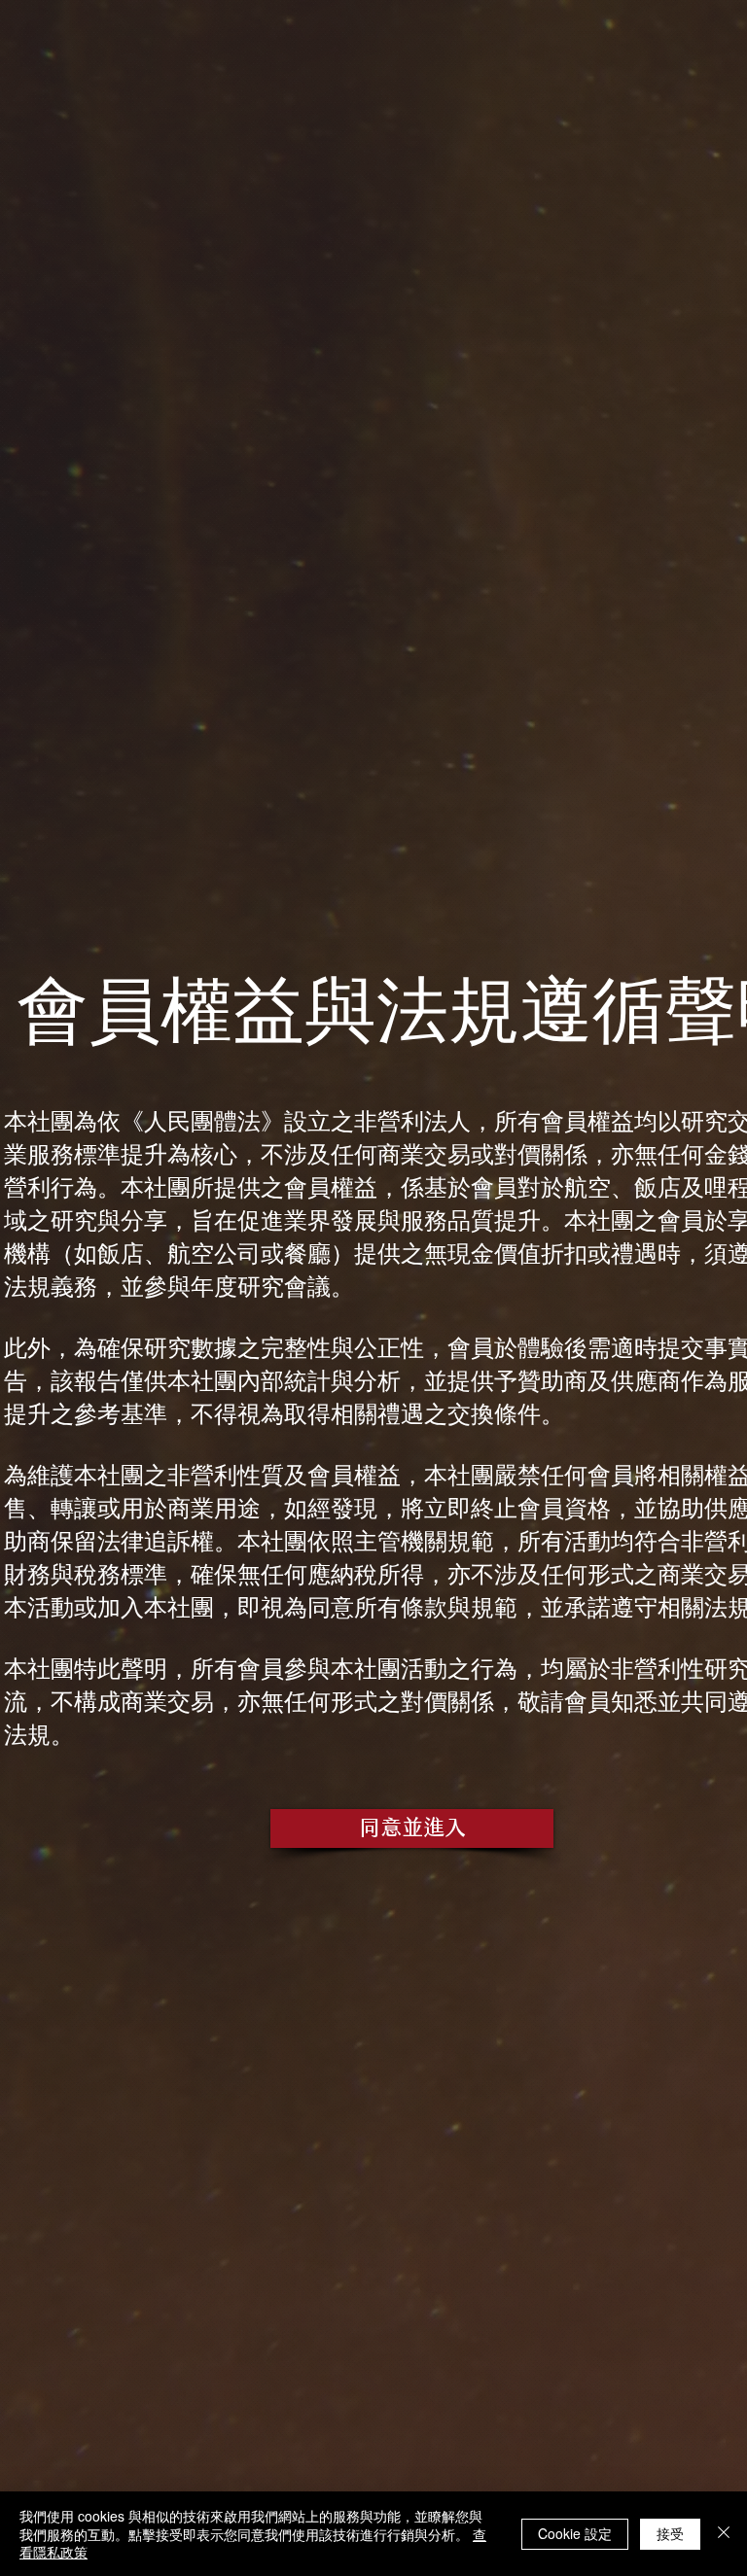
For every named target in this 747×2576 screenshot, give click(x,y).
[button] (412, 1828)
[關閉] (724, 2534)
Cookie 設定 (575, 2533)
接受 (670, 2533)
